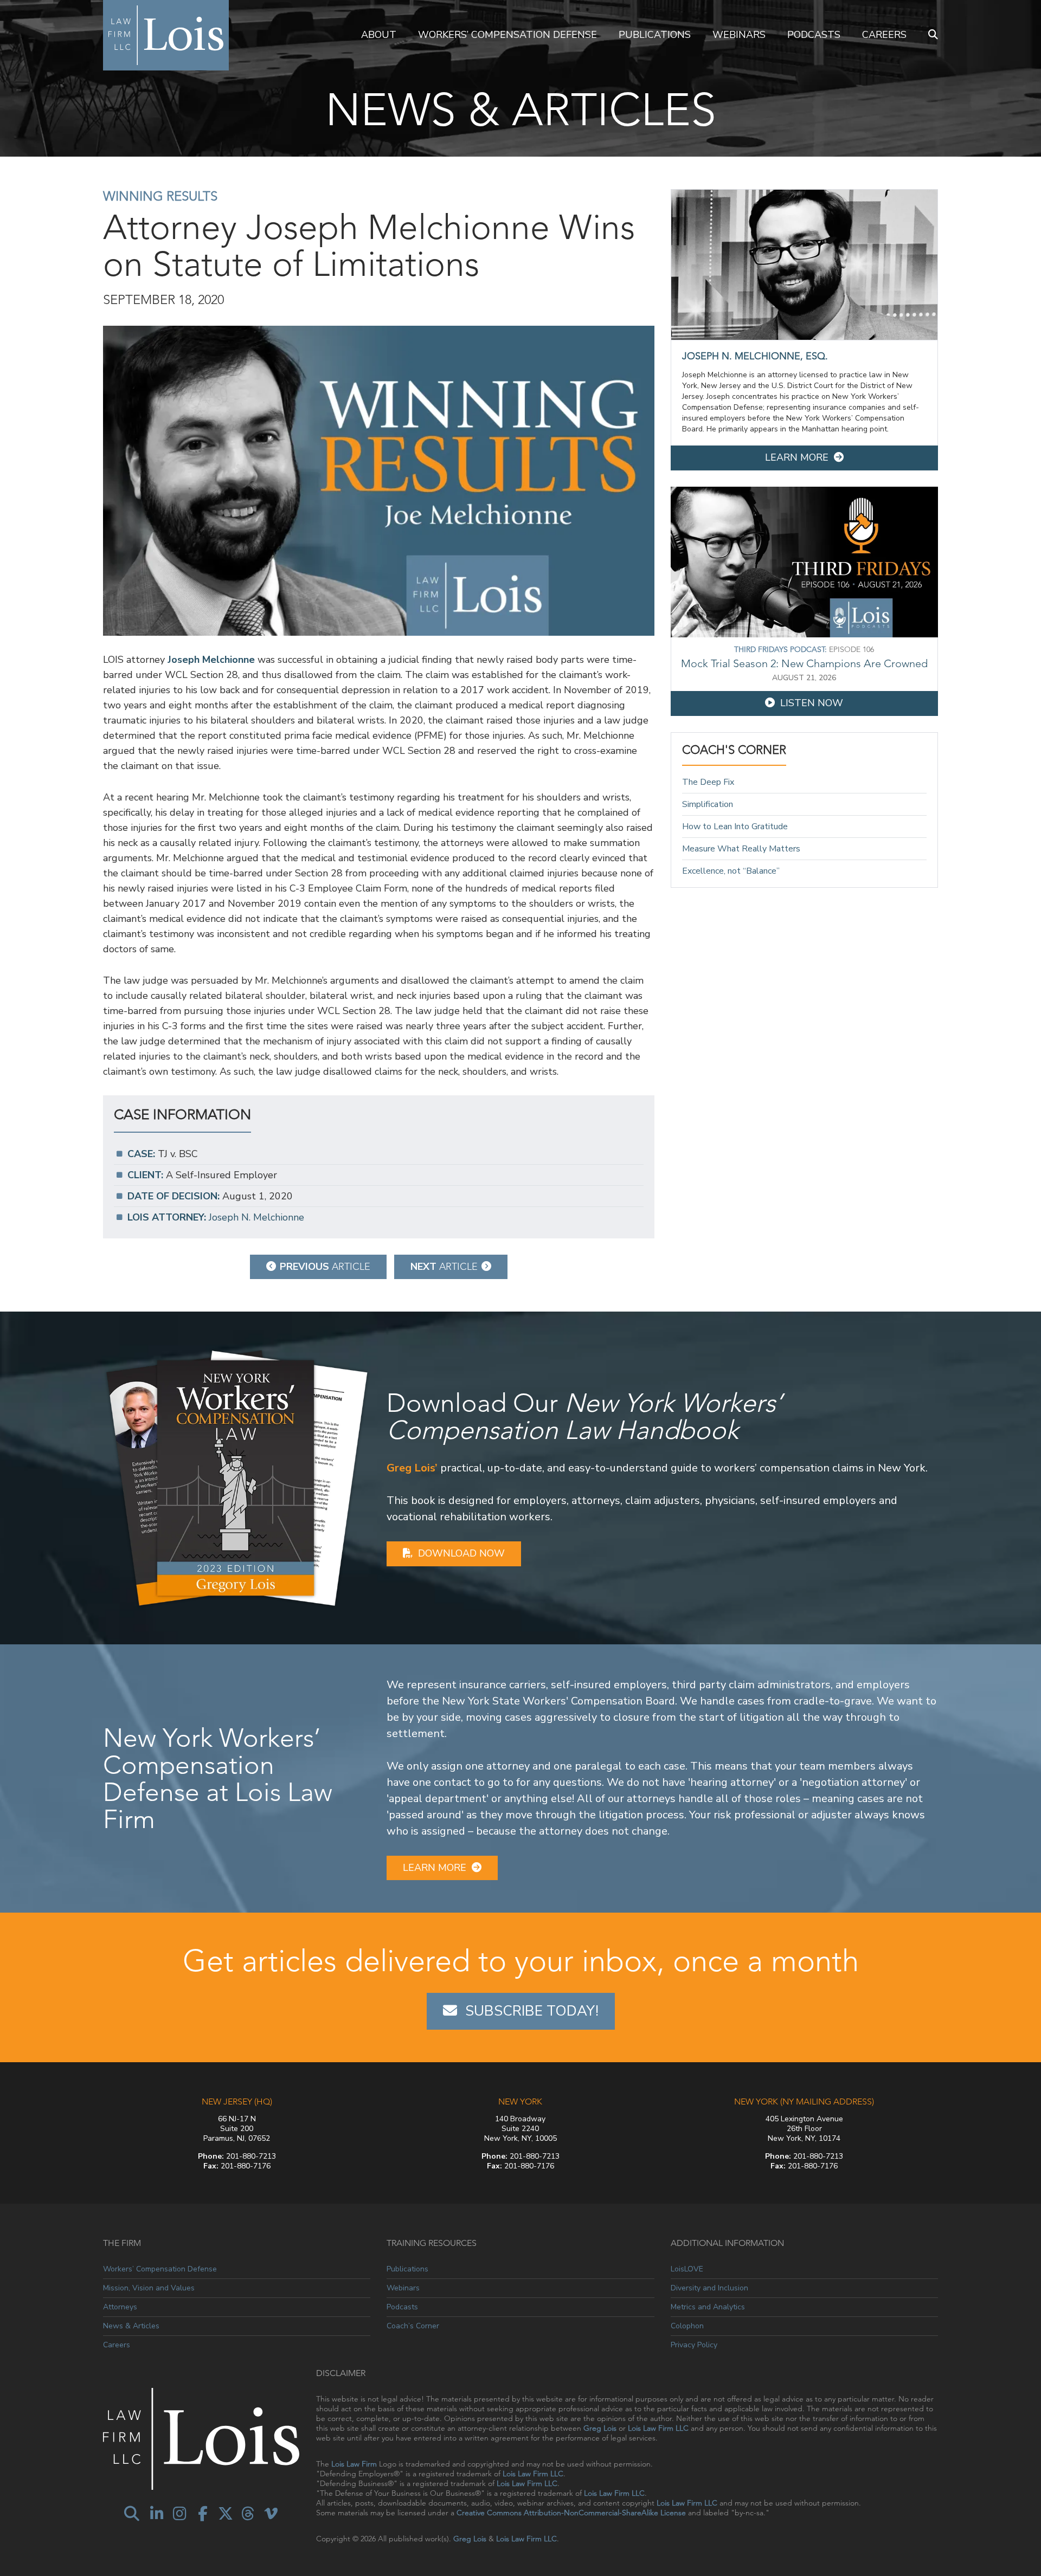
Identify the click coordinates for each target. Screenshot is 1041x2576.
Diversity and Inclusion (709, 2288)
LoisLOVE (687, 2269)
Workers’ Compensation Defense (507, 35)
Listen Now (812, 703)
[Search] (933, 35)
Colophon (687, 2326)
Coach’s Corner (413, 2326)
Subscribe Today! (532, 2011)
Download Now (461, 1553)
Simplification (708, 804)
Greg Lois (600, 2428)
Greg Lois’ (412, 1468)
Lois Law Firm (354, 2464)
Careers (884, 35)
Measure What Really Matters (741, 849)
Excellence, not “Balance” (731, 871)
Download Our (584, 1416)
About (379, 35)
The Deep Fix (708, 782)
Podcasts (814, 35)
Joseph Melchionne (211, 660)
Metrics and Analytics (708, 2307)
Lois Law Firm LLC (658, 2428)
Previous (325, 1267)
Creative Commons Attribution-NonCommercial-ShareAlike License (571, 2513)
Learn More (797, 457)
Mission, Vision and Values (149, 2288)
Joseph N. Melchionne (256, 1217)
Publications (655, 35)
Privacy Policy (694, 2345)
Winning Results (160, 196)
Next (444, 1267)
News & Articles (131, 2326)
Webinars (739, 35)
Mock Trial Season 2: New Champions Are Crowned (804, 663)
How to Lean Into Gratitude (735, 827)
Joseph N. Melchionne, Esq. (755, 356)
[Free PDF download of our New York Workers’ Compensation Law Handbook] (237, 1477)
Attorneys (120, 2307)
